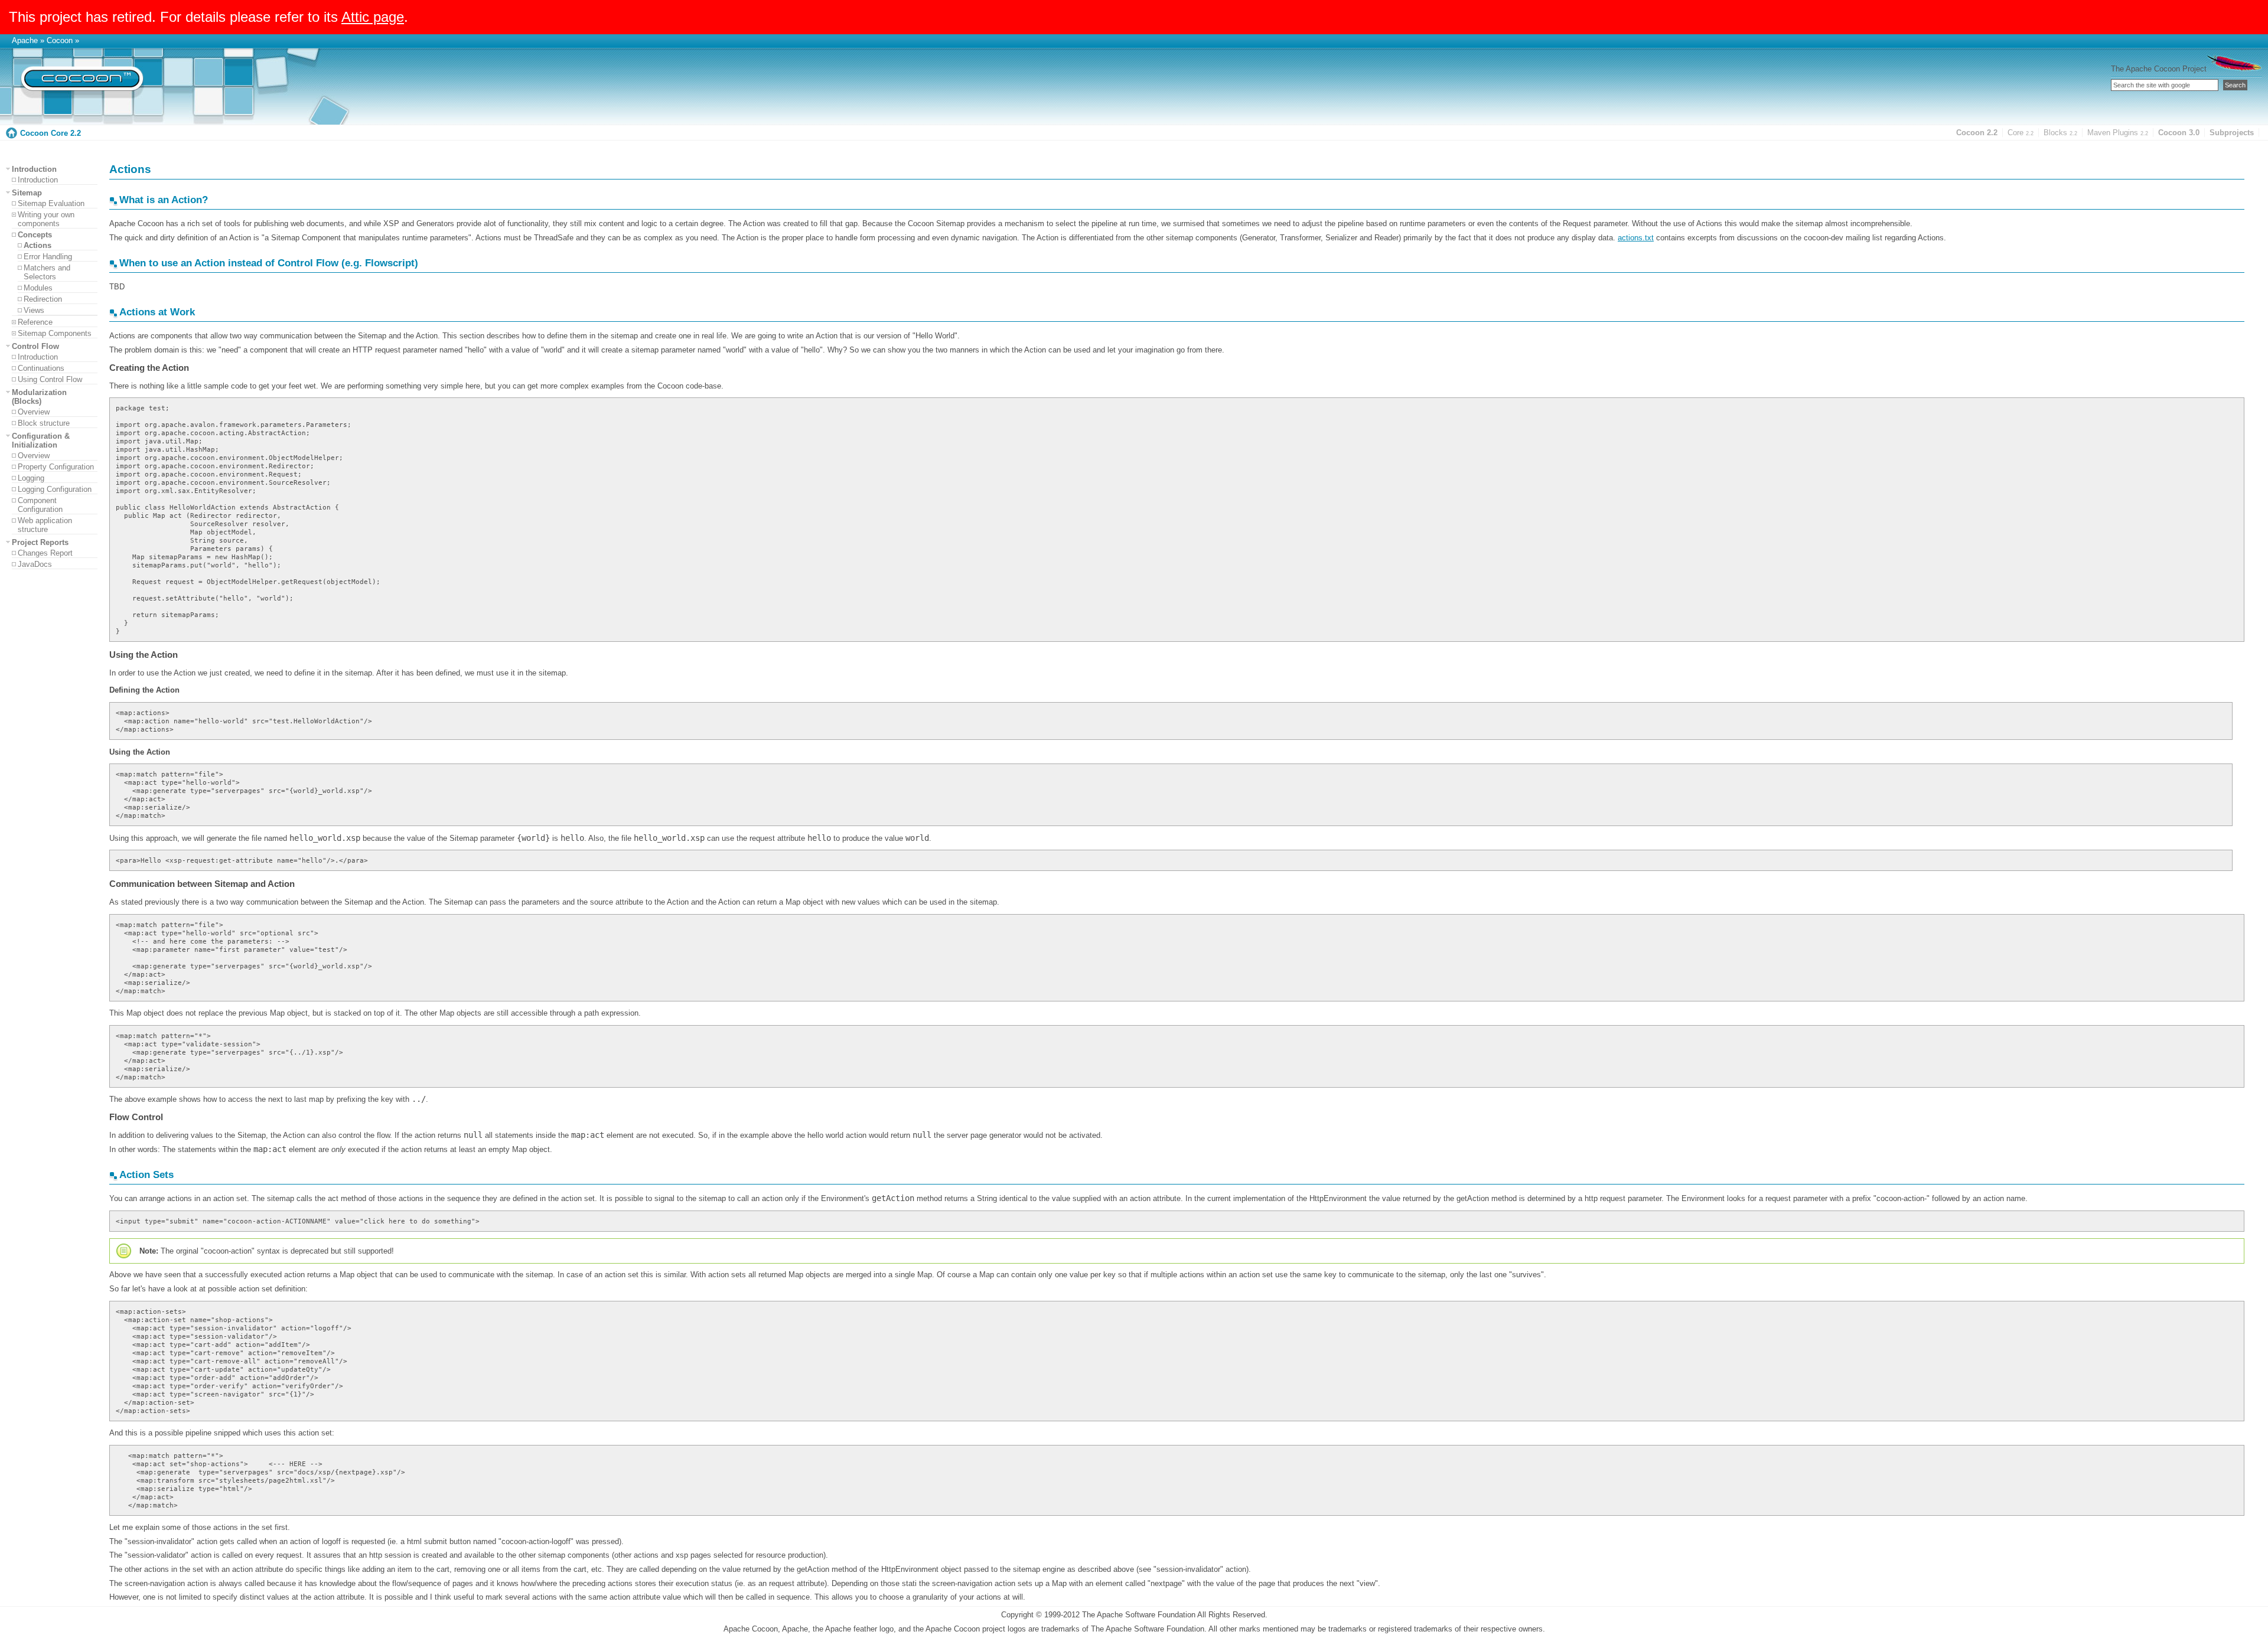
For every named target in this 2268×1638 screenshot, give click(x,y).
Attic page (373, 17)
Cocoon (60, 40)
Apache (25, 40)
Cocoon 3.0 (2179, 133)
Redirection (43, 299)
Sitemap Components (55, 333)
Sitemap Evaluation (51, 203)
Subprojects (2232, 133)
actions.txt (1636, 238)
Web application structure (45, 525)
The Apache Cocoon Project (2159, 69)
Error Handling (48, 257)
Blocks (2060, 133)
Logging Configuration (55, 489)
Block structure (44, 423)
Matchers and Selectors (47, 272)
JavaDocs (35, 564)
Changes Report (45, 553)
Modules (38, 288)
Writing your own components (46, 219)
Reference (35, 322)
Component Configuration (40, 505)
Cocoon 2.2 (1977, 133)
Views (34, 310)
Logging (31, 478)
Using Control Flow (50, 379)
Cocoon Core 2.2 (50, 133)
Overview (34, 412)
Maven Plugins (2118, 133)
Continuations (41, 368)
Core (2021, 133)
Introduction (38, 180)
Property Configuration (56, 467)
